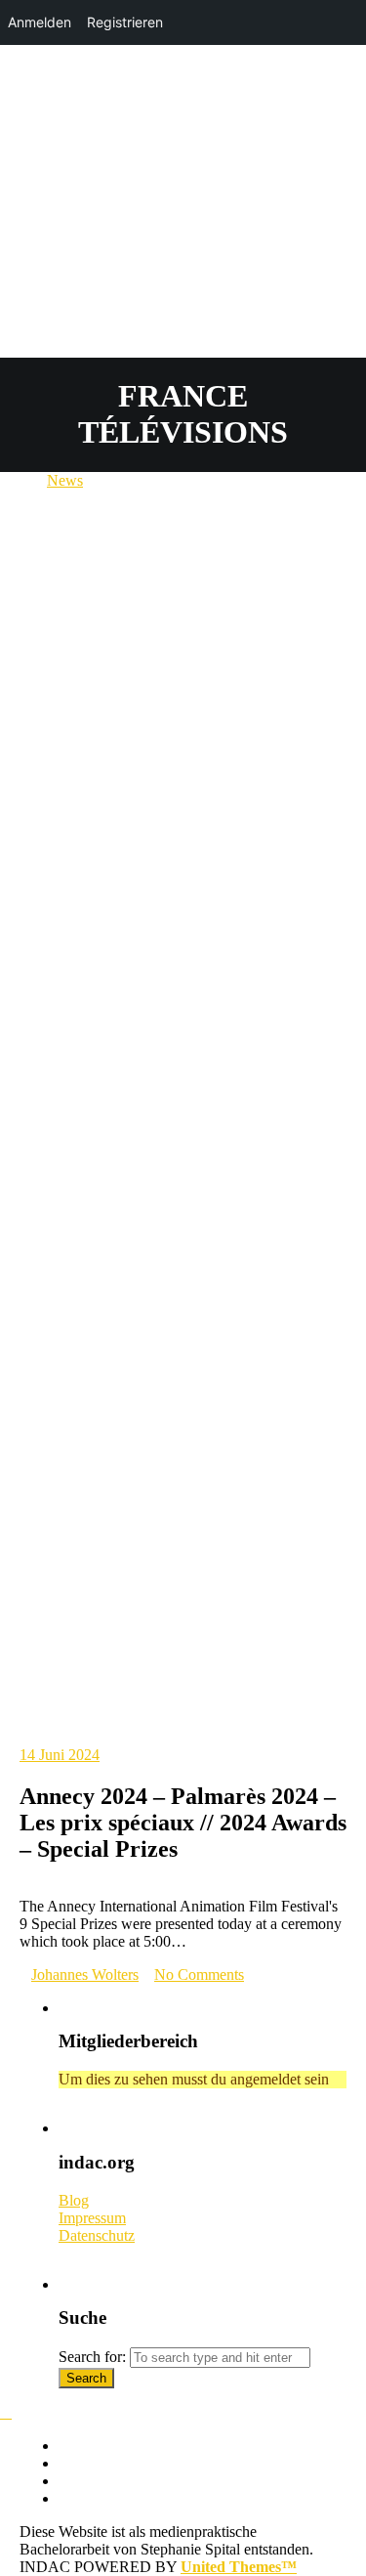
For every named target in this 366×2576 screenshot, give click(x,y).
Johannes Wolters (85, 1975)
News (65, 480)
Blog (74, 2200)
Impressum (92, 2218)
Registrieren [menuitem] (125, 22)
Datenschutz (97, 2235)
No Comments (199, 1975)
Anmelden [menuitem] (40, 22)
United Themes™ (239, 2567)
